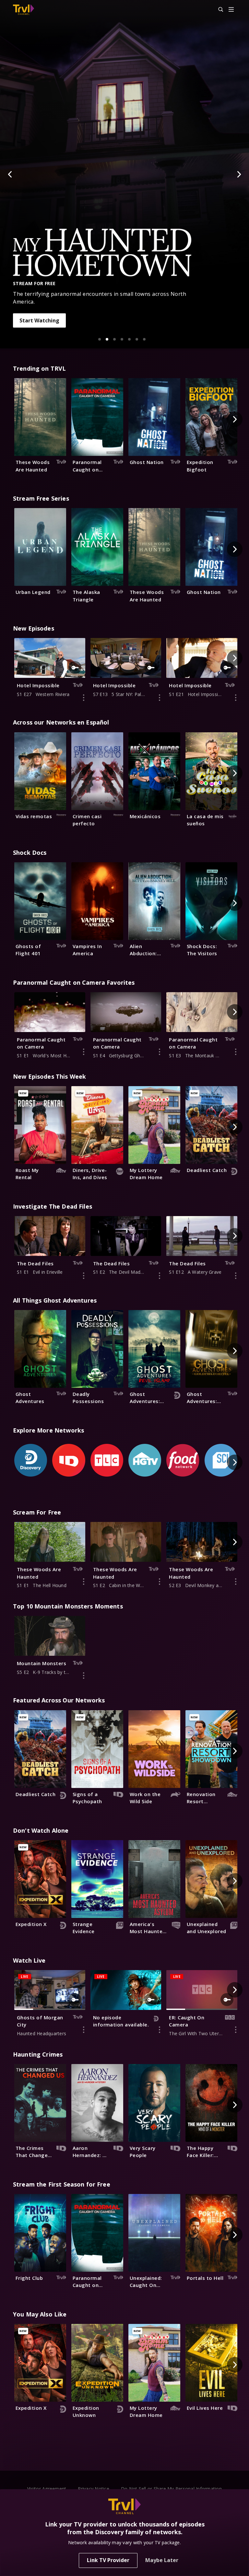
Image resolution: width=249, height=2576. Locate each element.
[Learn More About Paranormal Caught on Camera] (84, 1052)
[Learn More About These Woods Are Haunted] (84, 1582)
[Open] (231, 10)
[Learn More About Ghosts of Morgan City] (84, 2030)
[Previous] (10, 174)
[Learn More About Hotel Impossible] (84, 698)
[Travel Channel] (24, 10)
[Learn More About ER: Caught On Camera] (236, 2030)
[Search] (218, 10)
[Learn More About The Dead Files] (84, 1276)
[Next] (239, 174)
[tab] (100, 339)
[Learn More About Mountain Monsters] (84, 1676)
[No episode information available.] (160, 2030)
